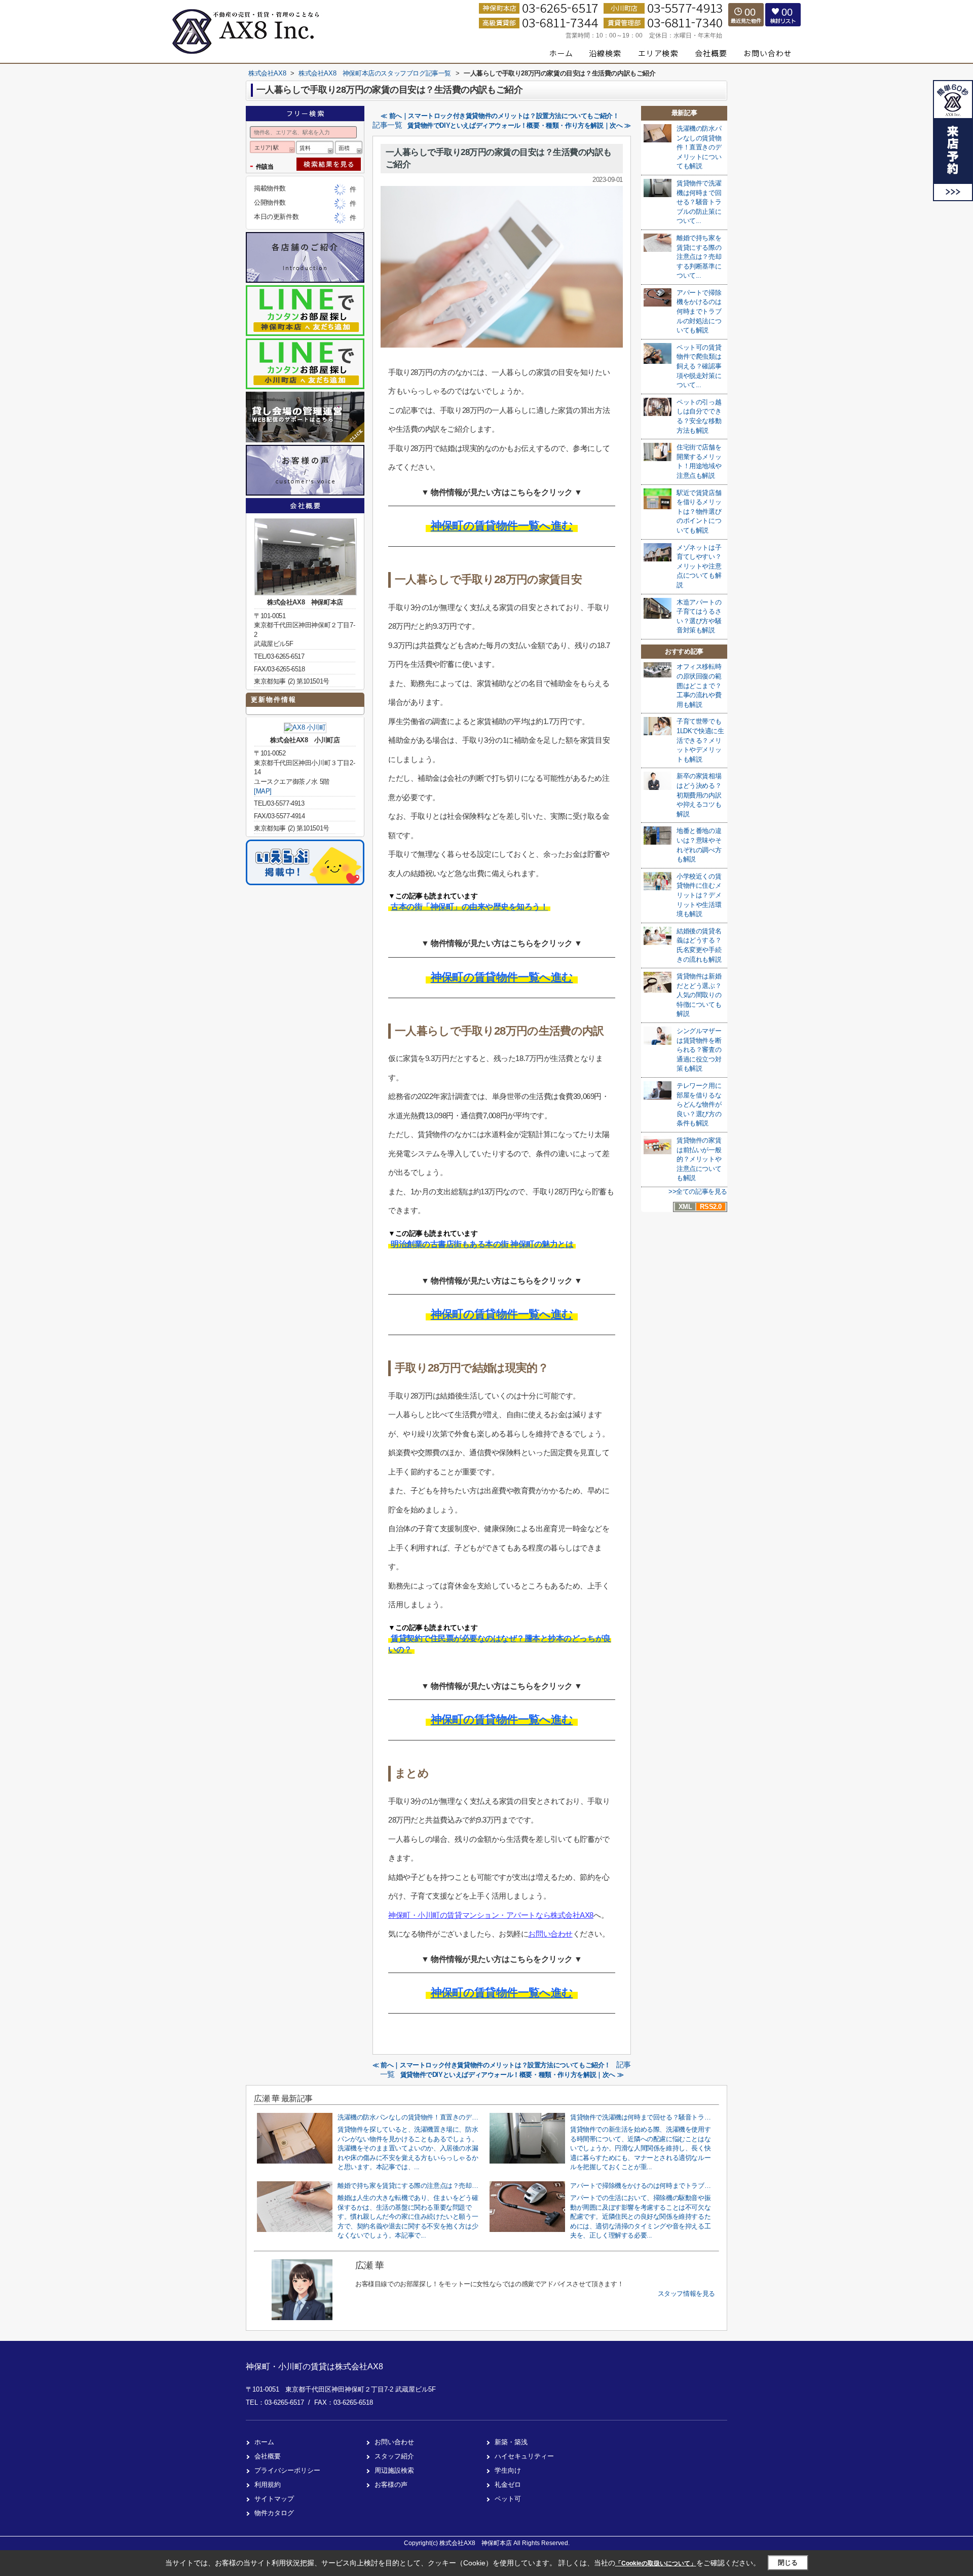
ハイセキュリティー (524, 2456)
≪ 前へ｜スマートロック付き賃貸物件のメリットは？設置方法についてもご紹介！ (500, 116)
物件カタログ (274, 2513)
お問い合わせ (550, 1934)
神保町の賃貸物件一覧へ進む (502, 526)
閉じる (788, 2563)
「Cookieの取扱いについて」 (656, 2563)
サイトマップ (274, 2499)
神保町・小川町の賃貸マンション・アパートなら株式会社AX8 (491, 1915)
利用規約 (268, 2485)
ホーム (264, 2442)
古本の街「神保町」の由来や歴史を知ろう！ (469, 907)
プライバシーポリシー (287, 2470)
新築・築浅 (511, 2442)
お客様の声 (391, 2485)
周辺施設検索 (394, 2470)
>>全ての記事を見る (698, 1191)
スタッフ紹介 (394, 2456)
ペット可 (508, 2499)
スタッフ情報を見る (686, 2294)
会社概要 (268, 2456)
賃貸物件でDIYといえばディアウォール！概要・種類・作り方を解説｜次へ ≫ (519, 125)
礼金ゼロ (508, 2485)
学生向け (508, 2470)
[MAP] (263, 791)
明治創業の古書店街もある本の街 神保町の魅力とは (482, 1244)
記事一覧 (387, 125)
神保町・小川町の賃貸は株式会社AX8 (314, 2366)
